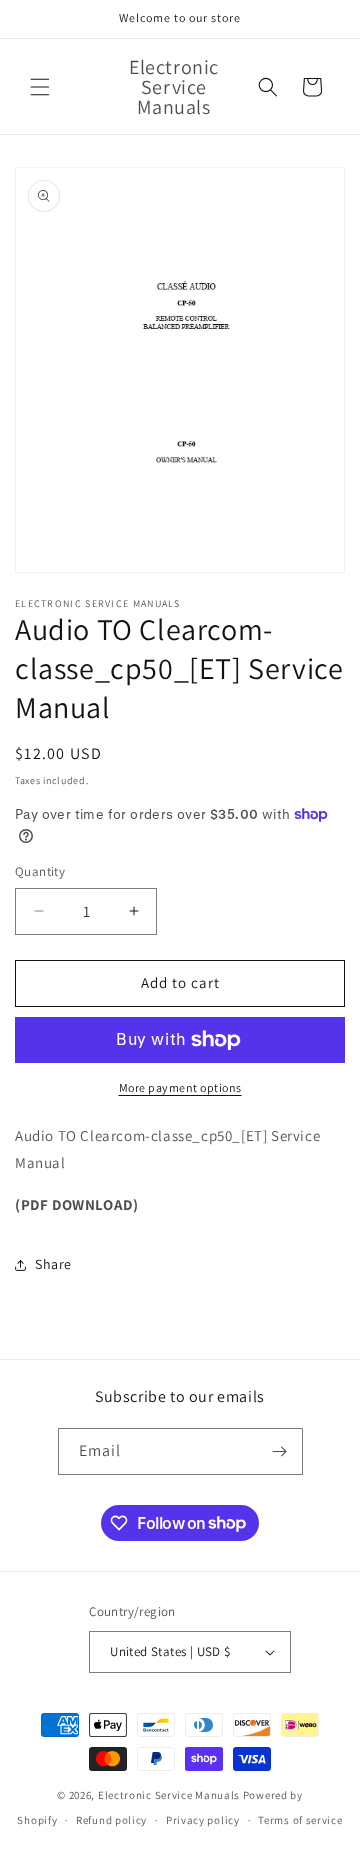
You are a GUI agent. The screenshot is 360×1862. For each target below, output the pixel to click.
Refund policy (111, 1820)
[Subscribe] (280, 1451)
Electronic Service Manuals (169, 1795)
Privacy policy (203, 1820)
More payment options (180, 1087)
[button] (40, 87)
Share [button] (53, 1264)
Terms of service (300, 1820)
